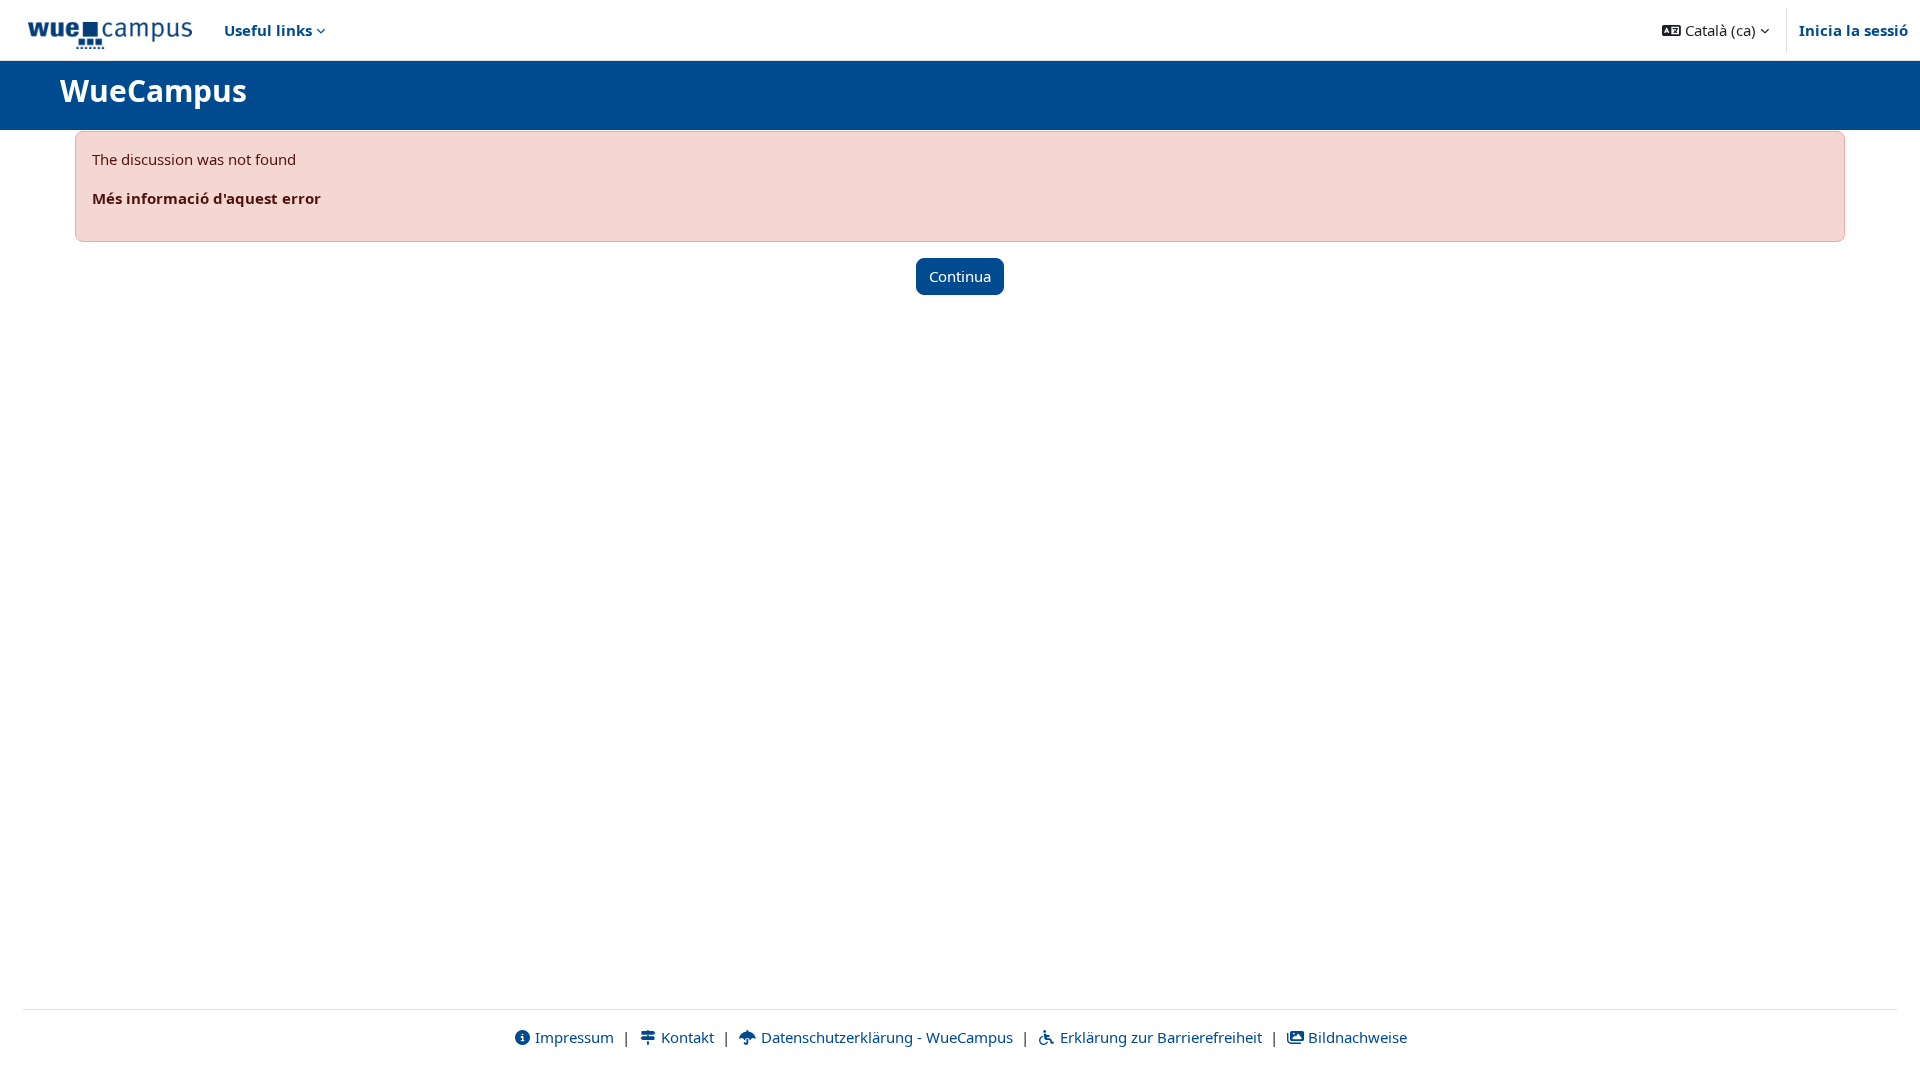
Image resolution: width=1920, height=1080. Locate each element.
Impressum (572, 1037)
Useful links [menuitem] (268, 30)
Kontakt (685, 1037)
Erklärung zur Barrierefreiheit (1159, 1037)
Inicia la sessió (1853, 30)
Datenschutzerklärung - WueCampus (885, 1037)
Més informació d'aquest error (206, 198)
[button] (1715, 30)
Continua (960, 276)
